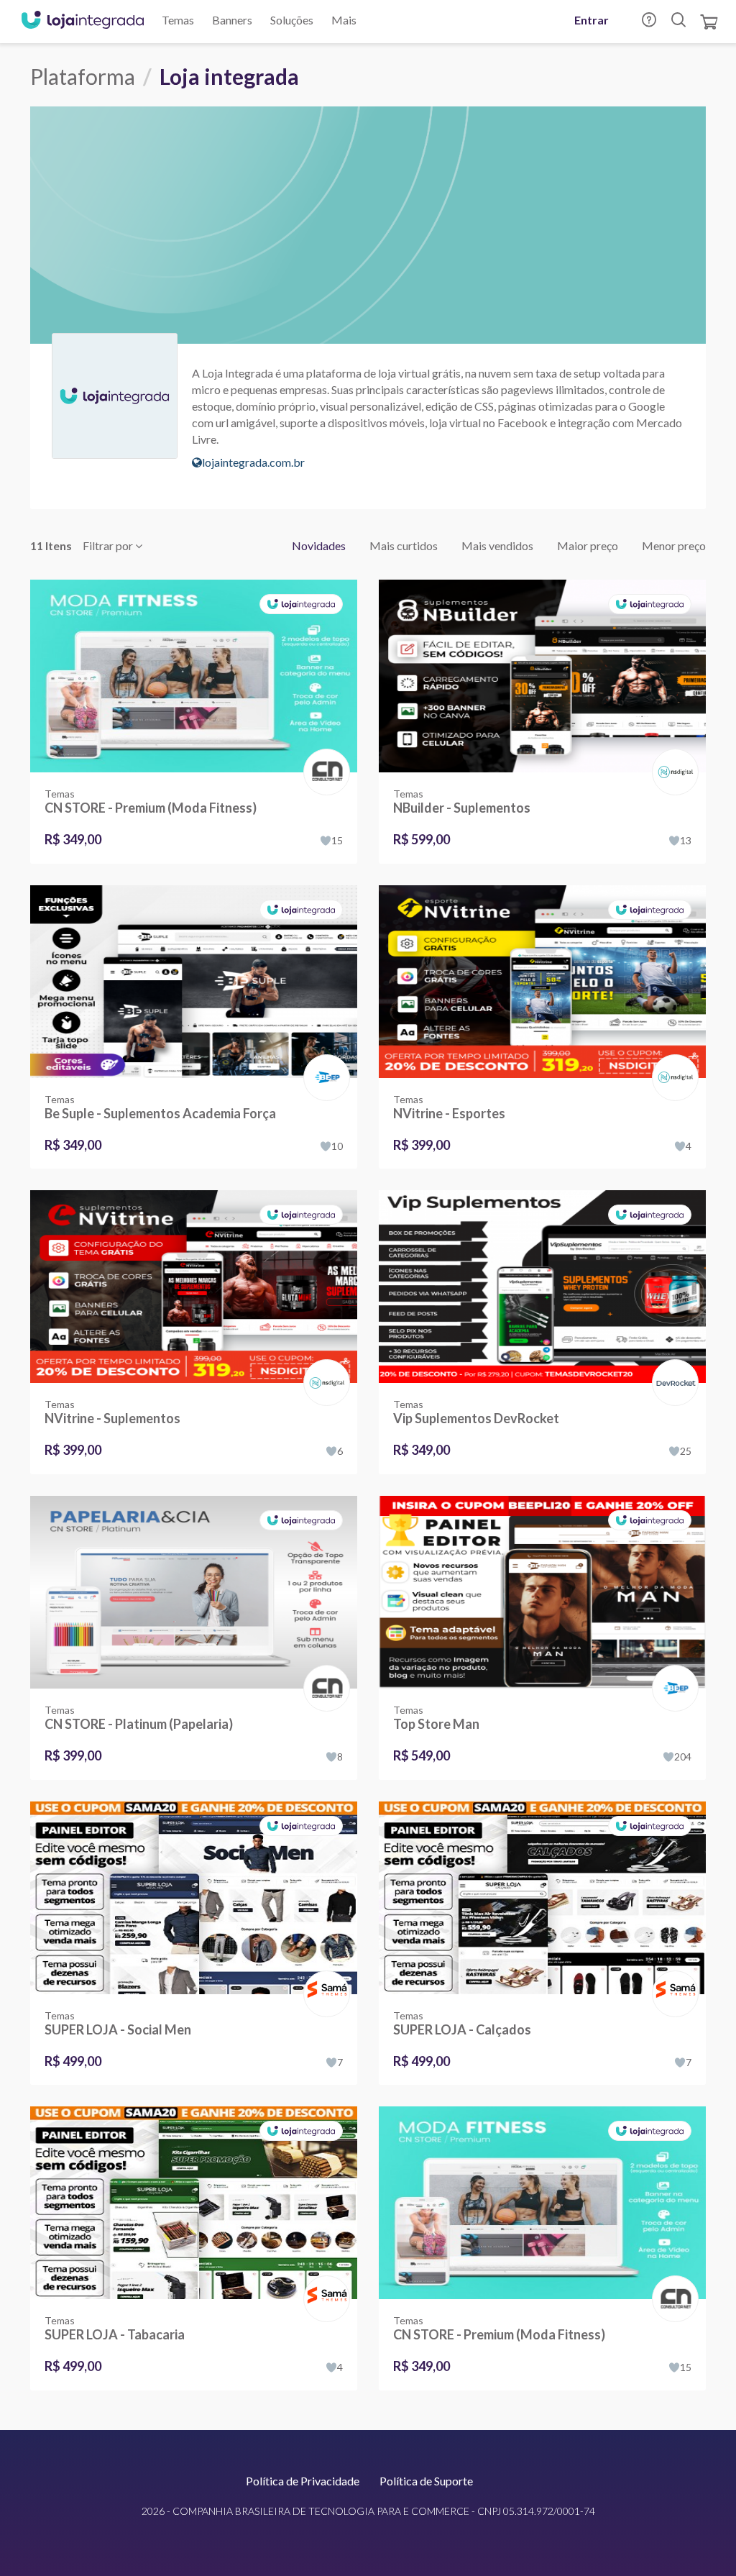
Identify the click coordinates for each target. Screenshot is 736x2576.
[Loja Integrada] (83, 22)
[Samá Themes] (324, 1979)
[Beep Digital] (324, 1063)
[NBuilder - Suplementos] (542, 676)
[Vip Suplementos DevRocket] (542, 1287)
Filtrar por (109, 545)
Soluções (292, 20)
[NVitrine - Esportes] (542, 982)
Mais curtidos (404, 545)
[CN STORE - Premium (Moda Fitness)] (194, 676)
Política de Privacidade (303, 2481)
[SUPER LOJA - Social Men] (194, 1898)
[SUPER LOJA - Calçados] (542, 1898)
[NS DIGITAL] (672, 757)
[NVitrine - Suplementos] (194, 1287)
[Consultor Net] (324, 771)
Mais (344, 20)
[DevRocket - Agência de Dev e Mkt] (672, 1367)
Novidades (319, 545)
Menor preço (674, 545)
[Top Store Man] (542, 1592)
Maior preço (588, 545)
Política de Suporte (426, 2481)
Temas (178, 20)
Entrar (592, 20)
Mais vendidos (497, 545)
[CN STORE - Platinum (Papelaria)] (194, 1592)
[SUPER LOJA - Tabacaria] (194, 2203)
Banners (232, 20)
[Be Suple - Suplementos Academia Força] (194, 982)
